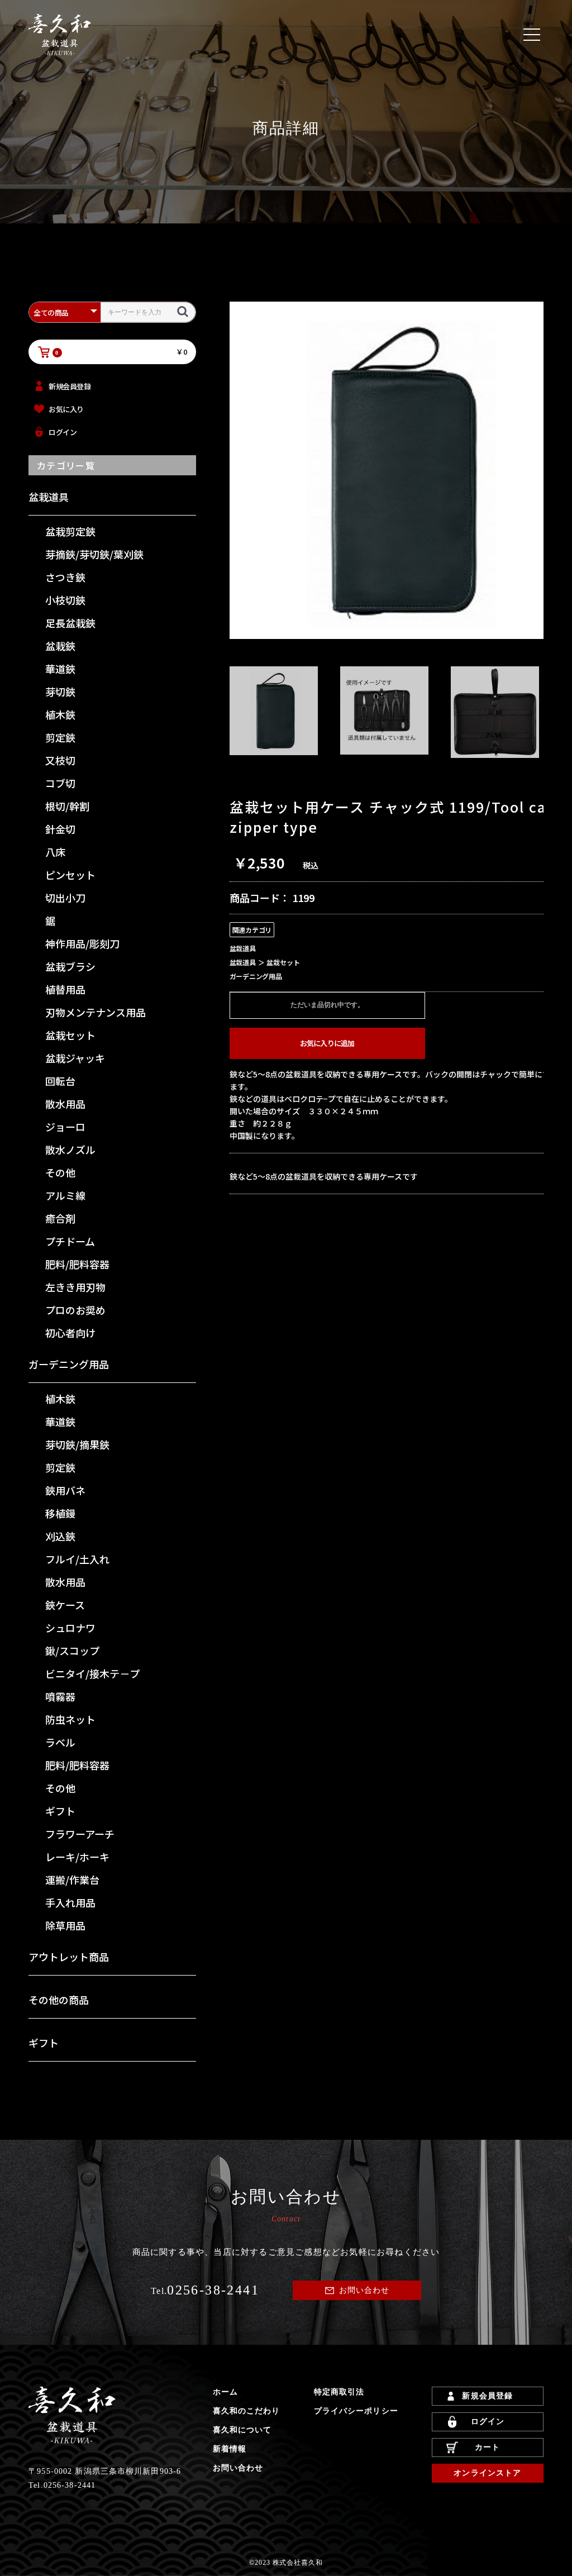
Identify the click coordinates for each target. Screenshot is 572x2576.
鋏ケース (65, 1605)
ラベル (60, 1742)
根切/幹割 (67, 806)
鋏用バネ (65, 1490)
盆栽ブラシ (70, 966)
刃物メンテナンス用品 (96, 1012)
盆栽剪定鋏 (70, 531)
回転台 (60, 1081)
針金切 (60, 829)
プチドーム (70, 1241)
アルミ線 (65, 1195)
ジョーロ (65, 1127)
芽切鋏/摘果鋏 (77, 1444)
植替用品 (65, 989)
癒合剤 (60, 1218)
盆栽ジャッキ (75, 1058)
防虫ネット (70, 1719)
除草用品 (65, 1925)
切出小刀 (65, 898)
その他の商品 (59, 2000)
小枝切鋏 (65, 600)
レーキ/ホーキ (77, 1857)
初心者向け (70, 1333)
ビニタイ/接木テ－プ (92, 1673)
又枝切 (60, 760)
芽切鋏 (60, 691)
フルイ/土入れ (77, 1559)
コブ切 (60, 783)
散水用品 (65, 1104)
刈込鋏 (60, 1536)
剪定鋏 (60, 737)
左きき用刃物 (75, 1287)
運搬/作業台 (72, 1879)
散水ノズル (70, 1149)
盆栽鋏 (60, 646)
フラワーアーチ (80, 1834)
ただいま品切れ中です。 (327, 1005)
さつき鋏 (65, 577)
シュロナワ (70, 1628)
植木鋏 (60, 714)
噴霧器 (60, 1696)
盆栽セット (70, 1035)
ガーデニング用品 (69, 1364)
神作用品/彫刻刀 (82, 943)
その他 (60, 1172)
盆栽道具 (49, 497)
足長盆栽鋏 (70, 623)
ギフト (60, 1811)
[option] (397, 470)
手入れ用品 (70, 1902)
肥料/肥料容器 (77, 1264)
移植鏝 (60, 1513)
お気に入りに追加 (327, 1043)
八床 (55, 852)
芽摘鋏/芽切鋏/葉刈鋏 (94, 554)
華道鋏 (60, 669)
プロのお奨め (75, 1310)
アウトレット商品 (69, 1957)
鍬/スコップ (72, 1650)
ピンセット (70, 875)
